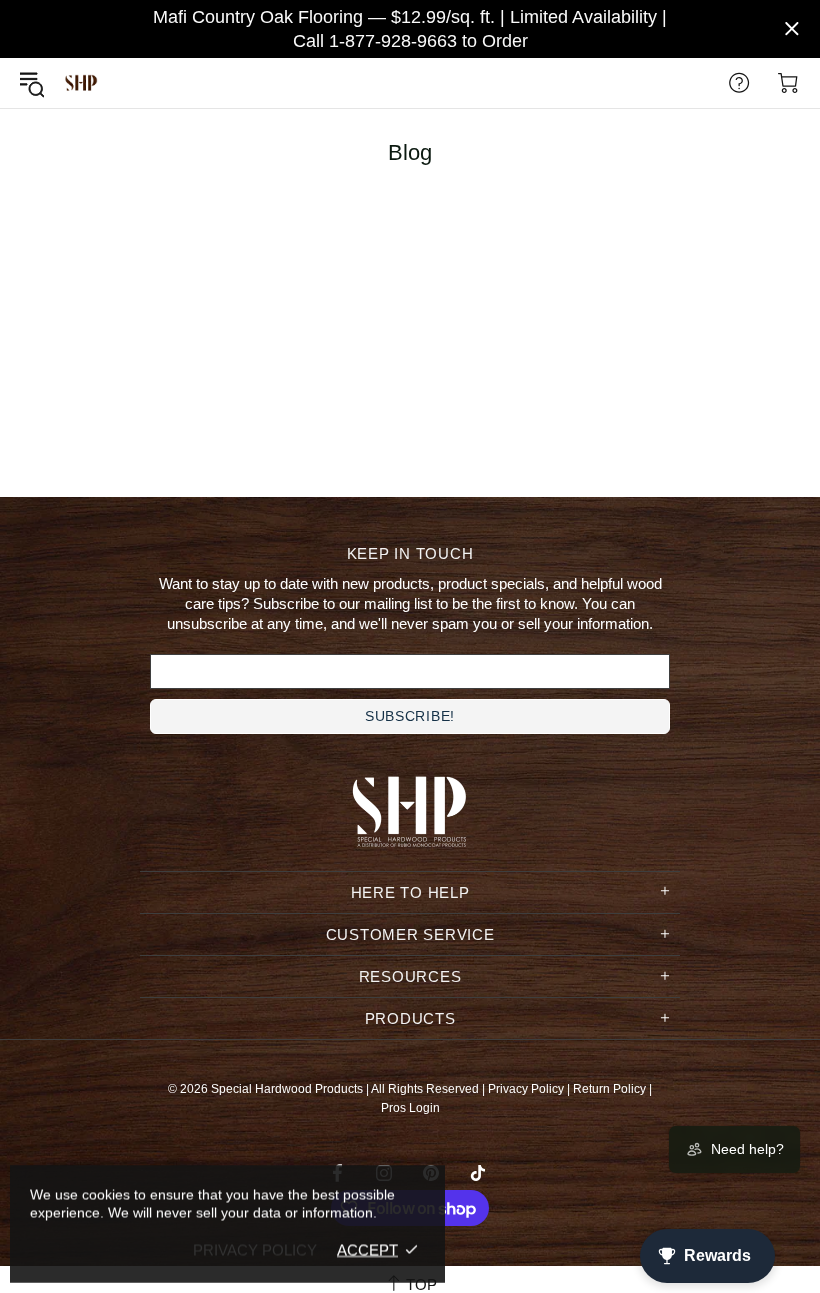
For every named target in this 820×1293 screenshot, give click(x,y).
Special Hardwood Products (81, 83)
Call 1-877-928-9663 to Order (410, 41)
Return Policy (609, 1089)
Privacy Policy (526, 1089)
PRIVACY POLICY (255, 1249)
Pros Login (410, 1108)
